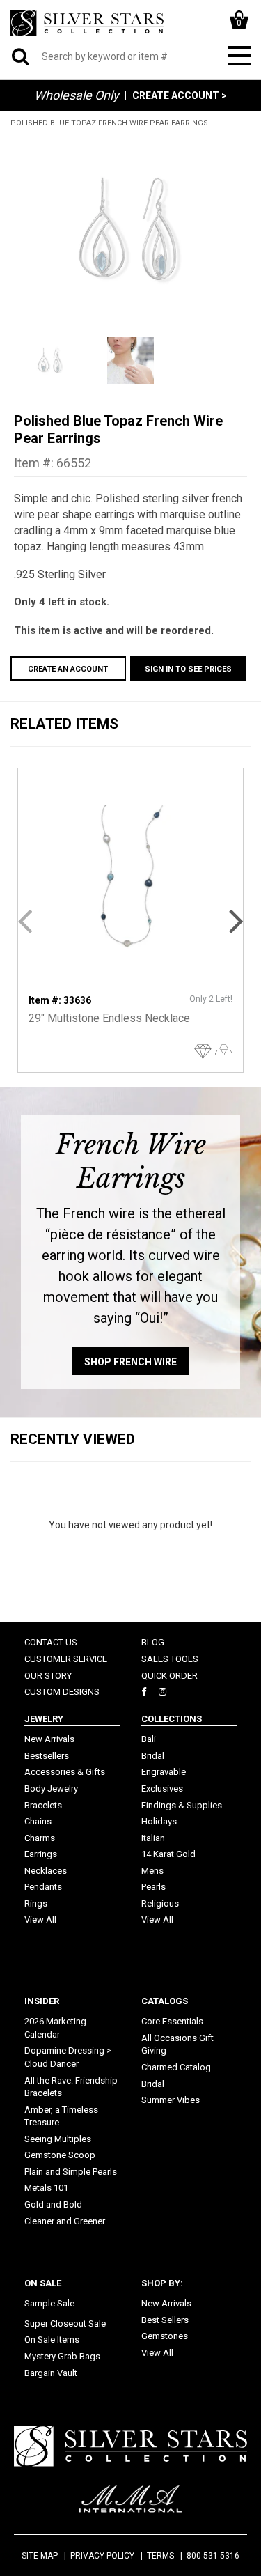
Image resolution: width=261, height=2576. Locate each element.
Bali (149, 1739)
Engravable (164, 1772)
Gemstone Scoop (60, 2155)
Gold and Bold (53, 2204)
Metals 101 (46, 2188)
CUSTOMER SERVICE (66, 1659)
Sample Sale (49, 2303)
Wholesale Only (77, 95)
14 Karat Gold (168, 1854)
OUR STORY (48, 1676)
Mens (152, 1871)
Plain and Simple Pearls (71, 2172)
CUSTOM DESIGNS (62, 1692)
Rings (36, 1903)
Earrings (41, 1854)
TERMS (160, 2556)
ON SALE (43, 2283)
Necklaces (46, 1871)
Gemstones (165, 2336)
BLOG (153, 1642)
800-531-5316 (213, 2556)
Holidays (159, 1821)
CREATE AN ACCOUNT (68, 669)
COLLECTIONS (172, 1719)
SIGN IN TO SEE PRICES (188, 669)
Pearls (153, 1887)
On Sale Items (52, 2340)
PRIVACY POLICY (102, 2556)
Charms (40, 1838)
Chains (38, 1821)
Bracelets (43, 1805)
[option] (130, 231)
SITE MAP (40, 2556)
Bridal (153, 1756)
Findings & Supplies (182, 1805)
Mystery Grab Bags (62, 2356)
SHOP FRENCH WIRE (130, 1362)
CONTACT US (51, 1642)
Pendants (43, 1887)
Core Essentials (172, 2021)
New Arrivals (49, 1739)
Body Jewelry (51, 1789)
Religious (160, 1903)
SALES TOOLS (170, 1659)
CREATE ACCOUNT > (180, 95)
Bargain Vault (51, 2373)
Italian (153, 1838)
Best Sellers (165, 2320)
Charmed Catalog (176, 2067)
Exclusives (162, 1789)
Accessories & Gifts (65, 1772)
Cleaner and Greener (65, 2221)
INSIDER (42, 2001)
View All (40, 1919)
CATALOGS (165, 2001)
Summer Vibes (171, 2100)
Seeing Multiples (58, 2139)
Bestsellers (47, 1756)
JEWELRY (44, 1719)
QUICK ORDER (169, 1676)
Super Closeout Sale (65, 2323)
